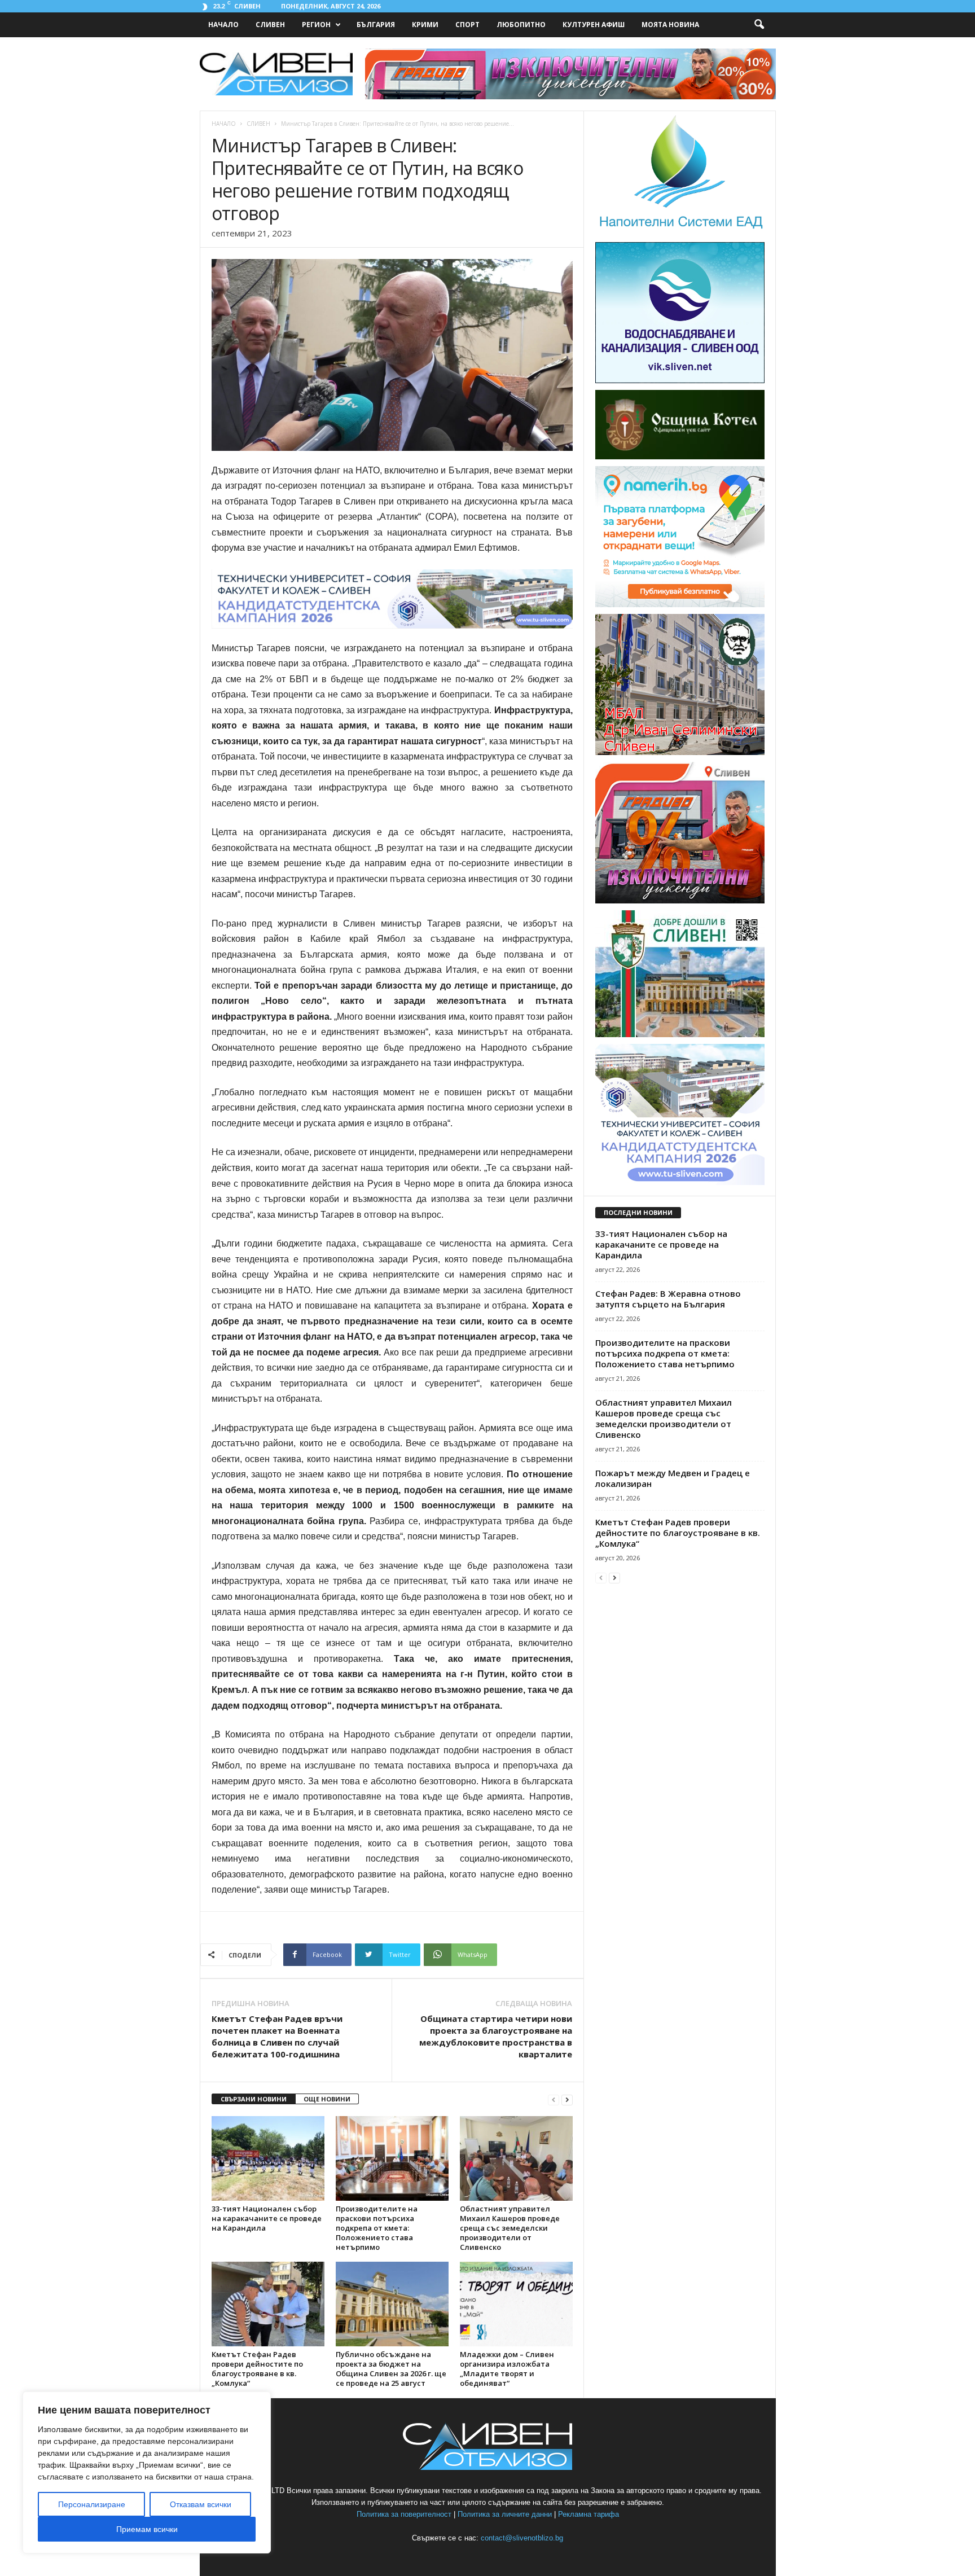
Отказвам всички (201, 2504)
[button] (759, 25)
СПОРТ (467, 25)
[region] (147, 2472)
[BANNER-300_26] (680, 1182)
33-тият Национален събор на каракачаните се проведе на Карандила (267, 2218)
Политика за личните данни (505, 2514)
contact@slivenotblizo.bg (522, 2538)
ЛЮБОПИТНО (521, 25)
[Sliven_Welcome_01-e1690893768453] (680, 1035)
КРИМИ (425, 25)
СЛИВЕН (270, 25)
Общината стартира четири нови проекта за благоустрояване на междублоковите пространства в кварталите (496, 2036)
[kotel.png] (680, 457)
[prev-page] (554, 2099)
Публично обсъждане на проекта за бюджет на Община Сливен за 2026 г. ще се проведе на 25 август (391, 2369)
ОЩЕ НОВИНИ (327, 2099)
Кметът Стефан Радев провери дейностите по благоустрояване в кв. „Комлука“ (257, 2369)
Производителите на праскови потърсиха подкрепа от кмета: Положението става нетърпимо (377, 2228)
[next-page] (567, 2099)
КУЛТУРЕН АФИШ (594, 25)
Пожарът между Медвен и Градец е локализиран (673, 1478)
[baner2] (680, 901)
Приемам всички (147, 2529)
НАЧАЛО (223, 25)
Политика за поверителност (404, 2514)
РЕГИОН (316, 25)
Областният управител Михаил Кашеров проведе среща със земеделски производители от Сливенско (510, 2228)
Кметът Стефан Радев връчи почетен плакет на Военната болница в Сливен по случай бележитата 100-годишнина (277, 2036)
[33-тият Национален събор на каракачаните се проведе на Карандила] (268, 2158)
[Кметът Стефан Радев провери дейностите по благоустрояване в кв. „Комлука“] (268, 2304)
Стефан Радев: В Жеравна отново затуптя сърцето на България (668, 1299)
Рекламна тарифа (588, 2514)
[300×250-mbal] (680, 752)
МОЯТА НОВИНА (670, 25)
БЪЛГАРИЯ (376, 25)
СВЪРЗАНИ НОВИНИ (254, 2099)
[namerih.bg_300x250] (680, 605)
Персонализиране (92, 2504)
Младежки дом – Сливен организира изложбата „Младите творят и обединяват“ (507, 2369)
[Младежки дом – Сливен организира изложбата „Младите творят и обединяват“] (516, 2304)
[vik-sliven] (680, 381)
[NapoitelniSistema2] (680, 233)
